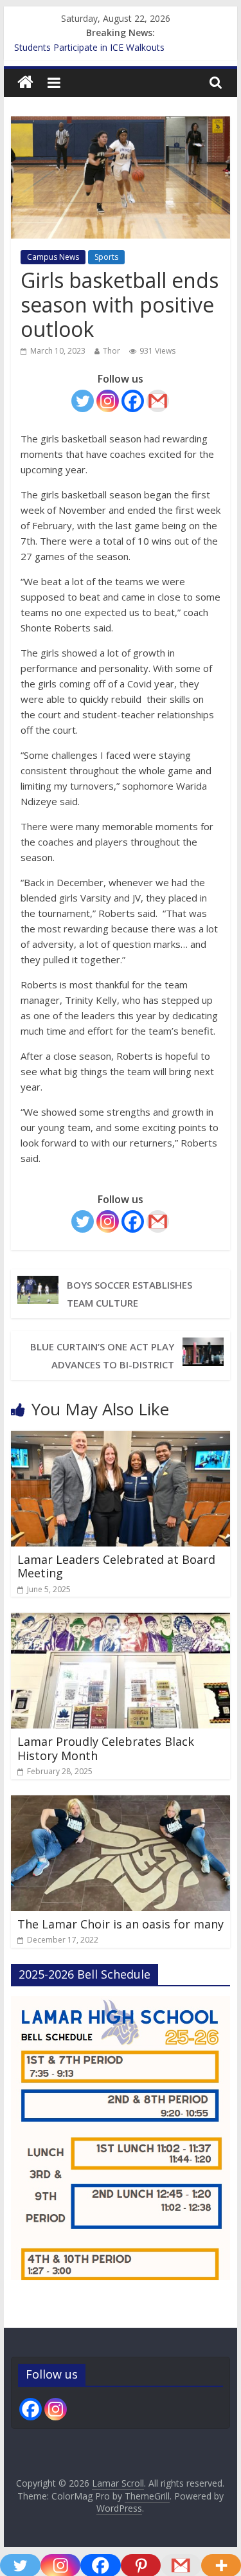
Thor (112, 351)
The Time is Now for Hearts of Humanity (99, 43)
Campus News (53, 257)
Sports (106, 257)
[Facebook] (133, 401)
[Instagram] (108, 401)
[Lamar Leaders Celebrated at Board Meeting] (121, 1438)
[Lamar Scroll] (25, 83)
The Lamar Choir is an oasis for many (121, 1924)
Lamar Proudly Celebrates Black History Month (106, 1748)
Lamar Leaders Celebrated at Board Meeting (116, 1566)
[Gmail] (158, 401)
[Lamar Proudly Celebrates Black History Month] (121, 1620)
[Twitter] (83, 401)
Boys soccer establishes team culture (129, 1294)
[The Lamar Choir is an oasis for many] (121, 1803)
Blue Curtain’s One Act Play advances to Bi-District (102, 1356)
